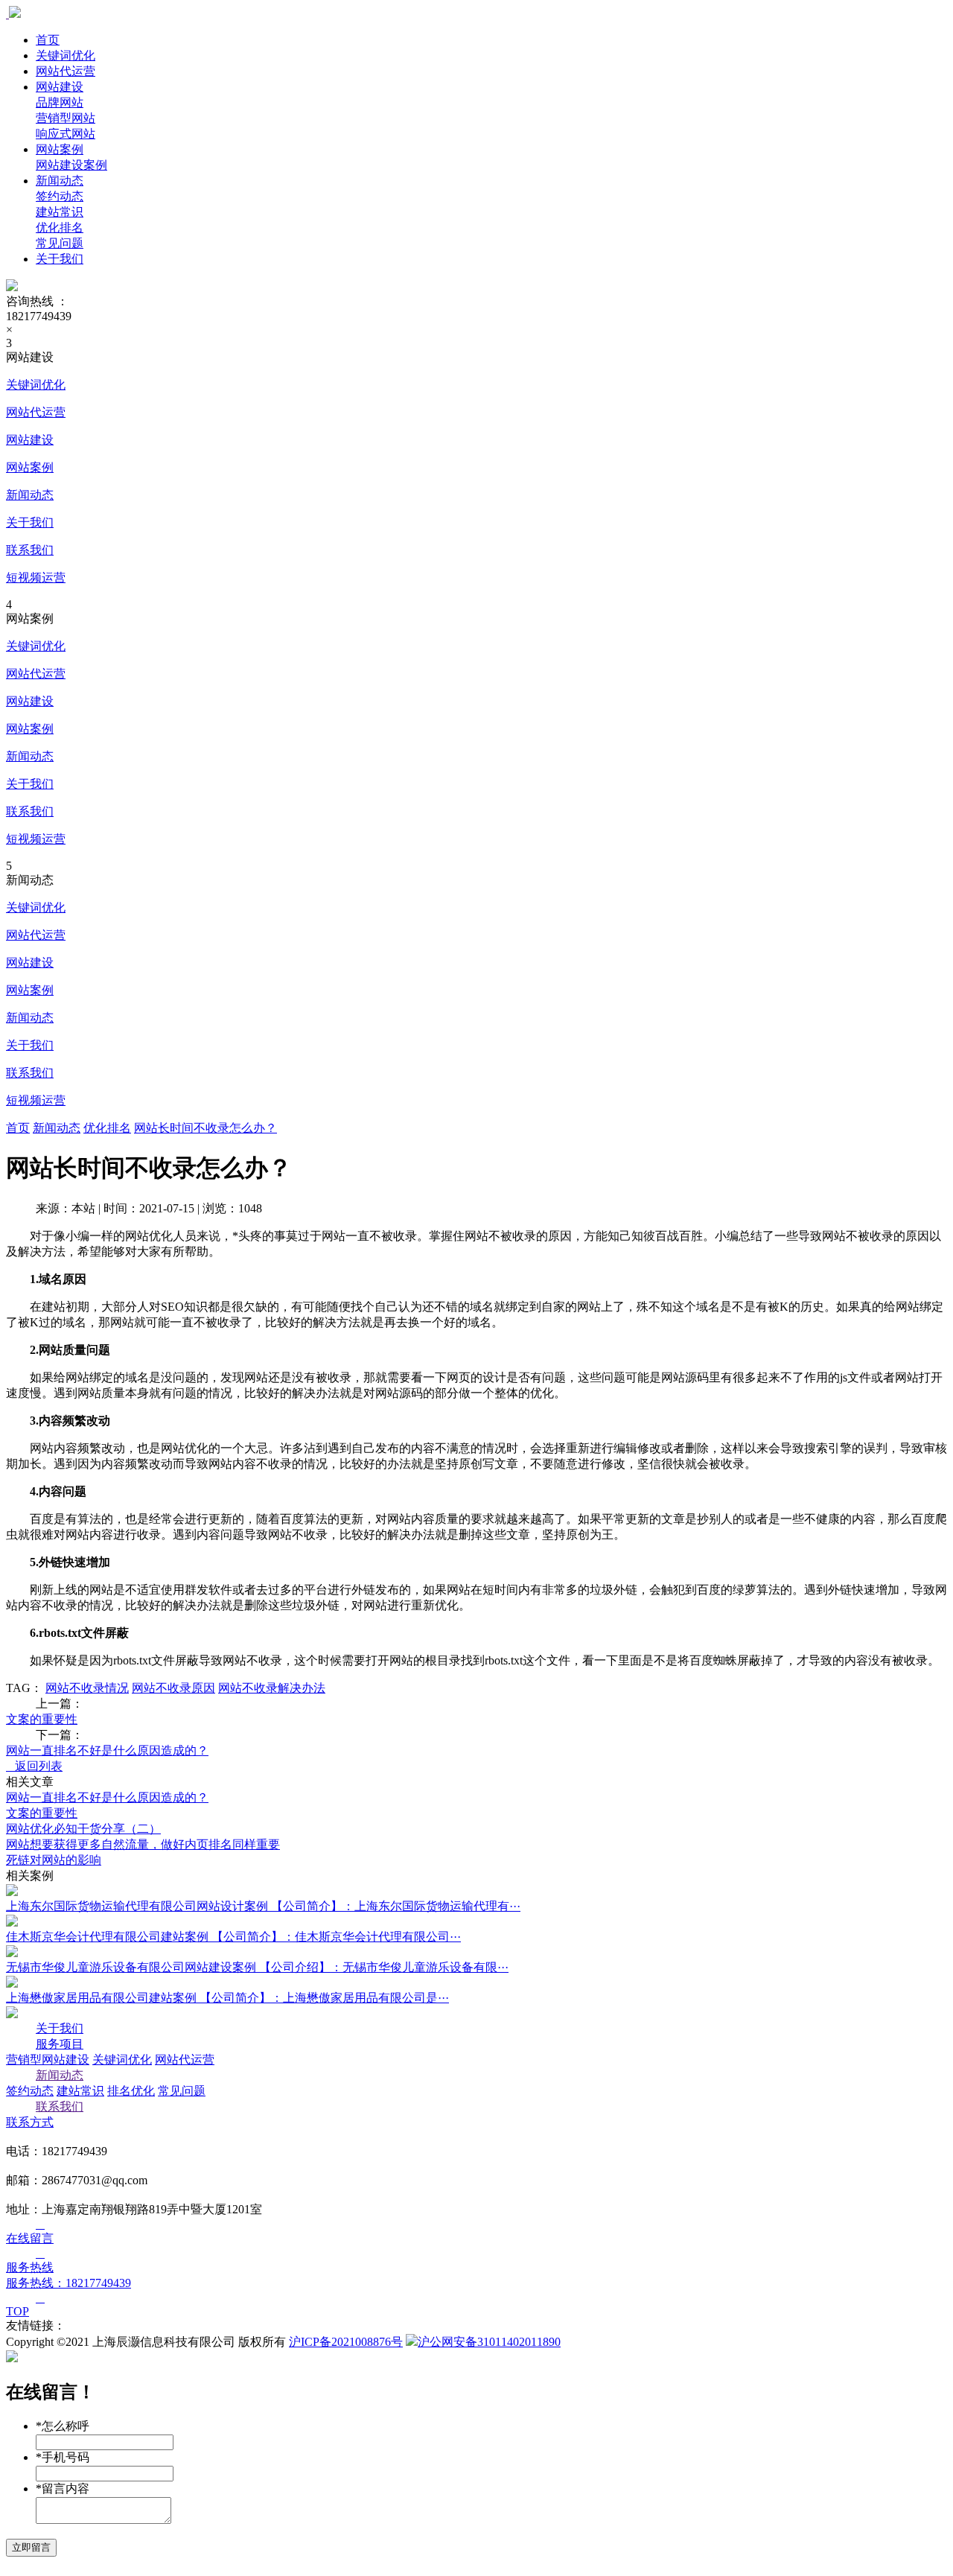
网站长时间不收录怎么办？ (205, 1128)
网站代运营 (66, 71)
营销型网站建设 (48, 2060)
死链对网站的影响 (54, 1860)
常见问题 (182, 2091)
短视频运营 (36, 578)
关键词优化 (66, 55)
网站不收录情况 (87, 1688)
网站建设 (60, 87)
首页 (48, 40)
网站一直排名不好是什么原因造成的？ (107, 1750)
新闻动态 (60, 181)
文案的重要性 (42, 1719)
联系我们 (30, 550)
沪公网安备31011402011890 (489, 2342)
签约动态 (30, 2091)
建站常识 (80, 2091)
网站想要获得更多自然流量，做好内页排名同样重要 (143, 1844)
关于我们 (60, 259)
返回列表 (34, 1766)
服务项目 (60, 2044)
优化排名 (107, 1128)
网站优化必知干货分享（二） (83, 1829)
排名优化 (131, 2091)
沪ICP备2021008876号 (346, 2342)
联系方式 (30, 2122)
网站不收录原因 (173, 1688)
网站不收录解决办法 (272, 1688)
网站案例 (60, 149)
